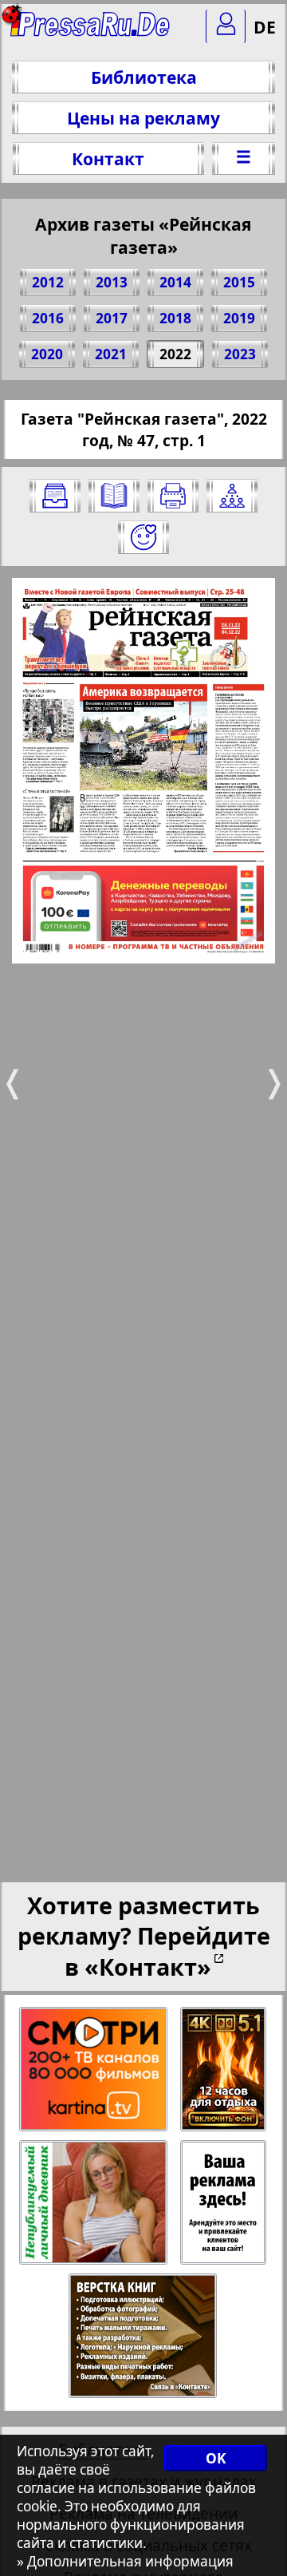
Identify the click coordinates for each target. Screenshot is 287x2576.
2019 (239, 318)
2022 (175, 354)
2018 (175, 318)
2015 (239, 282)
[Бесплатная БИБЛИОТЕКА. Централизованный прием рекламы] (91, 32)
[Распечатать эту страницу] (173, 496)
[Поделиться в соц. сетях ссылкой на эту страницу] (232, 496)
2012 (48, 282)
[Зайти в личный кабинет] (226, 26)
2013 (112, 282)
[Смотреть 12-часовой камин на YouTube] (224, 2070)
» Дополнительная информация (125, 2561)
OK (216, 2458)
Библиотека (144, 77)
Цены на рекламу (143, 118)
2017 (112, 318)
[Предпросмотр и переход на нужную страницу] (114, 496)
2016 (48, 318)
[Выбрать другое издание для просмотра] (55, 496)
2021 (111, 354)
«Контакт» (148, 1967)
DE (265, 27)
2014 (175, 282)
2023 (240, 354)
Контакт (108, 158)
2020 (47, 354)
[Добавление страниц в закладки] (143, 537)
